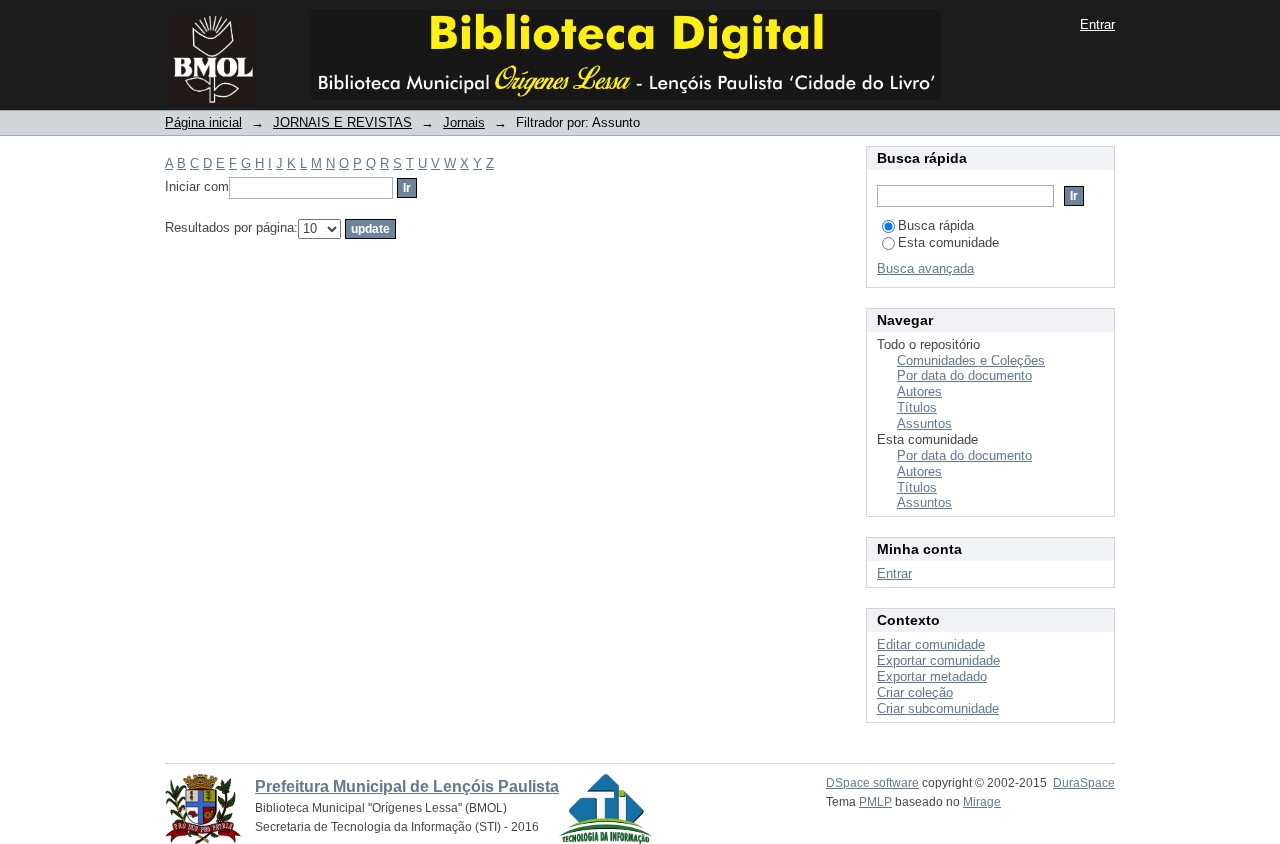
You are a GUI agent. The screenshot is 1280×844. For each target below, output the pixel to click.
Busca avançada (925, 268)
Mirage (982, 802)
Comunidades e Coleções (971, 360)
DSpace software (872, 783)
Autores (919, 391)
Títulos (917, 407)
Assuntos (924, 423)
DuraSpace (1084, 783)
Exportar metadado (932, 676)
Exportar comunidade (938, 660)
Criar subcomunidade (938, 708)
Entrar (1097, 24)
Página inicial (203, 122)
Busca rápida (936, 225)
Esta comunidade (948, 242)
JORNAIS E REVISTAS (342, 122)
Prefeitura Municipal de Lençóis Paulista (407, 786)
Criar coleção (915, 692)
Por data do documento (964, 375)
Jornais (464, 122)
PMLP (875, 802)
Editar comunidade (931, 644)
